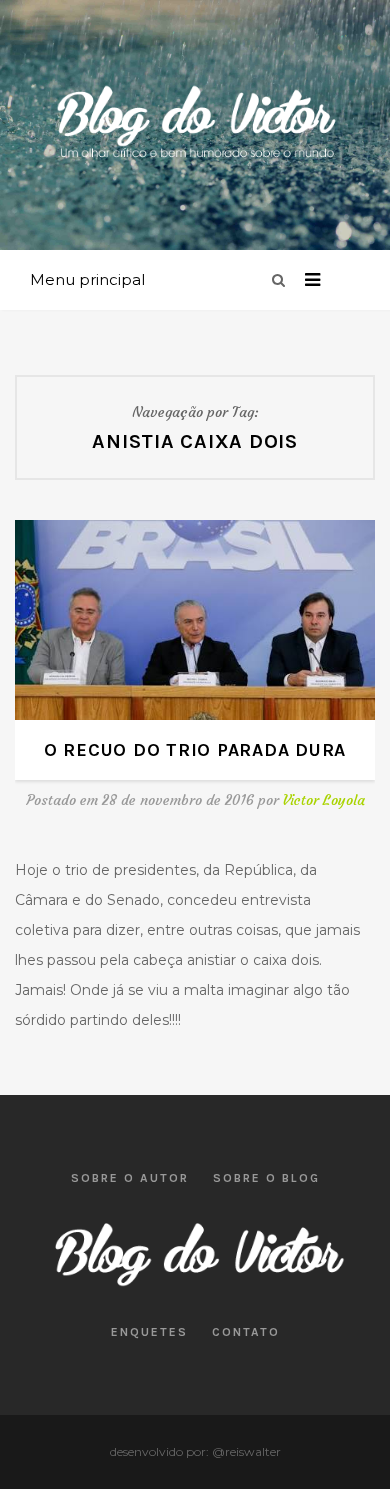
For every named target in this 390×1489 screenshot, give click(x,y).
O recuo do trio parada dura (195, 750)
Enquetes (149, 1332)
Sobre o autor (130, 1178)
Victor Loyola (324, 800)
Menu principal (87, 279)
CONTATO (246, 1332)
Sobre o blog (266, 1178)
